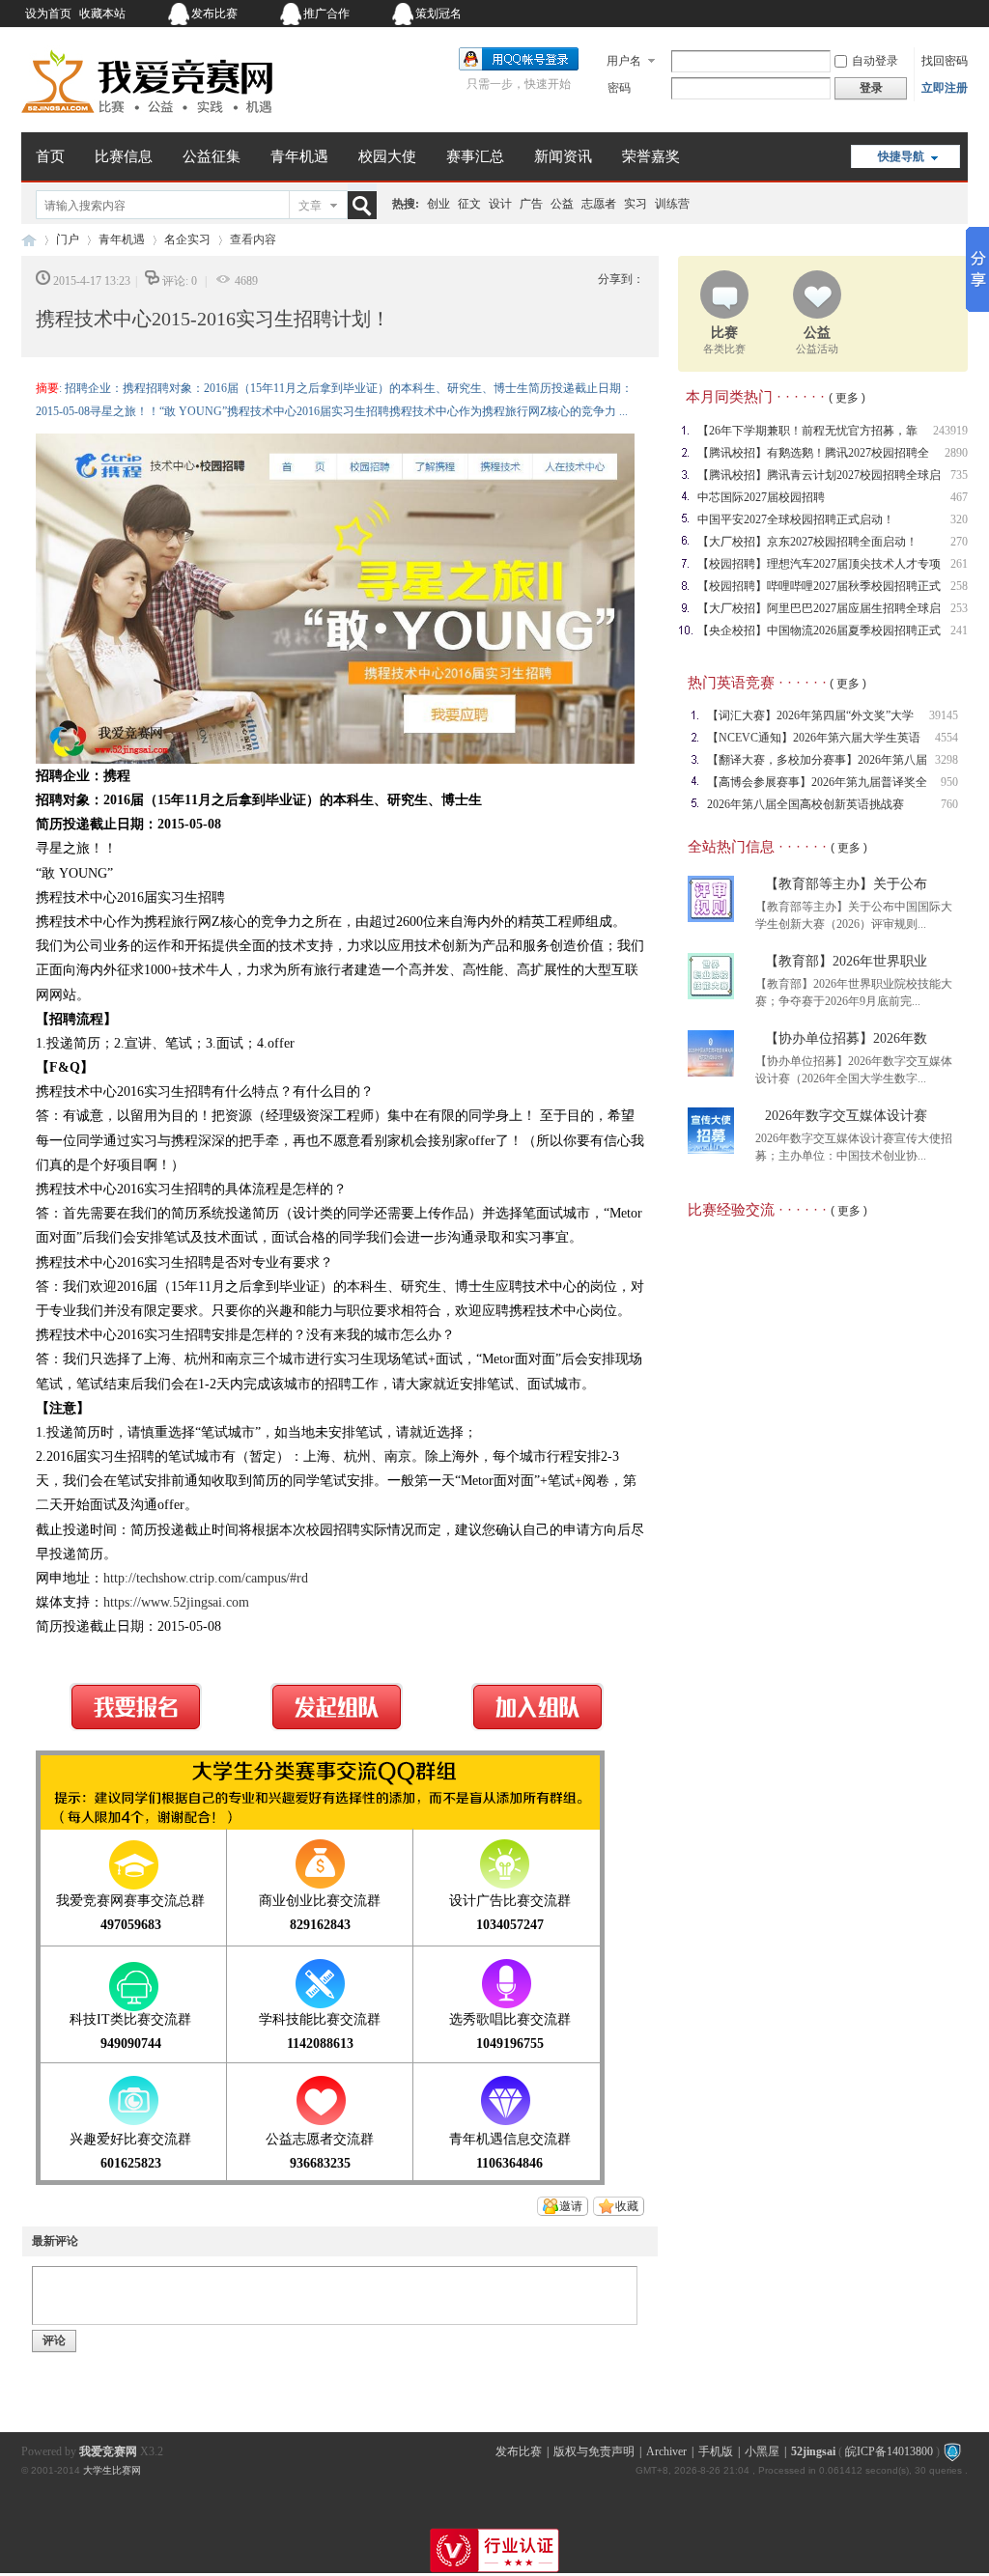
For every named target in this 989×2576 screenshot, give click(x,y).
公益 (562, 204)
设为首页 (48, 14)
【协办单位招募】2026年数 (846, 1038)
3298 (947, 760)
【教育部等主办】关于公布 (846, 884)
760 (949, 804)
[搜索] (366, 205)
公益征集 (212, 156)
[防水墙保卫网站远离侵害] (952, 2451)
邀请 (571, 2206)
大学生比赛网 (112, 2470)
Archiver (666, 2451)
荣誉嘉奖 (651, 156)
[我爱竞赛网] (147, 121)
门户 (68, 239)
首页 (50, 156)
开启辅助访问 (847, 14)
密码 (619, 88)
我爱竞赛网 (29, 240)
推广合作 (326, 14)
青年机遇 (299, 156)
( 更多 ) (847, 398)
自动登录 (875, 61)
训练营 (672, 204)
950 (949, 782)
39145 (944, 715)
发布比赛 (214, 14)
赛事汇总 (475, 156)
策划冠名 (438, 14)
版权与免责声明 (594, 2451)
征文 (469, 204)
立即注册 (945, 88)
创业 (438, 204)
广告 (531, 204)
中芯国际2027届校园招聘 (761, 497)
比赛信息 (124, 156)
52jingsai (813, 2451)
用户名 (624, 61)
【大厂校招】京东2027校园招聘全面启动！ (807, 542)
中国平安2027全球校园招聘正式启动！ (796, 519)
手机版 (716, 2451)
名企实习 (187, 239)
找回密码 (945, 61)
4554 (947, 738)
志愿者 (599, 204)
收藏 (627, 2206)
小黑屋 (762, 2451)
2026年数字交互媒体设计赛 (846, 1116)
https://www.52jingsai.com (176, 1602)
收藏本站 (102, 14)
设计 (500, 204)
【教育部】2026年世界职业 (846, 961)
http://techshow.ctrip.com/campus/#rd (206, 1578)
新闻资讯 (563, 156)
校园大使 (387, 156)
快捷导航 (901, 156)
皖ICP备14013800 (889, 2451)
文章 (310, 206)
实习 (636, 204)
